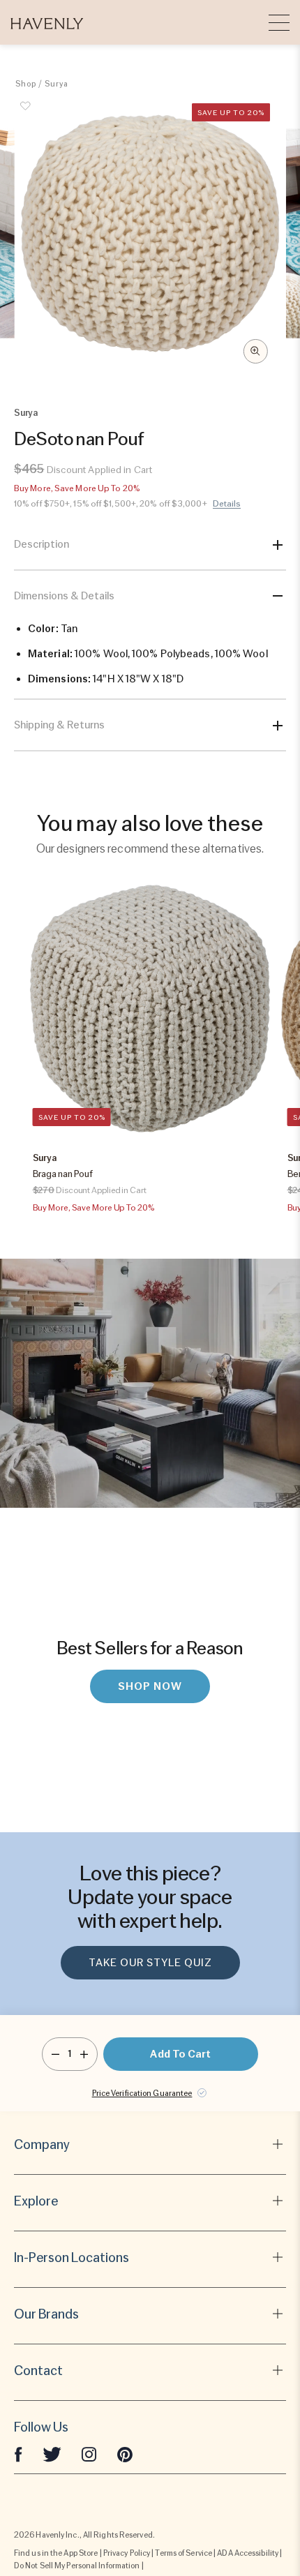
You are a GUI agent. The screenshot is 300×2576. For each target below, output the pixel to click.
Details (227, 504)
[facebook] (18, 2454)
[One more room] (84, 2054)
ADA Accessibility (248, 2553)
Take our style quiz (150, 1963)
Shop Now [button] (150, 1686)
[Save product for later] (26, 114)
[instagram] (89, 2454)
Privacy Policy (127, 2553)
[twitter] (52, 2454)
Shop (26, 84)
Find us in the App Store (56, 2553)
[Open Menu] (279, 22)
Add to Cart (180, 2054)
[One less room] (55, 2054)
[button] (47, 22)
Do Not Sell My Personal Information (77, 2566)
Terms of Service (183, 2553)
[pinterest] (125, 2454)
